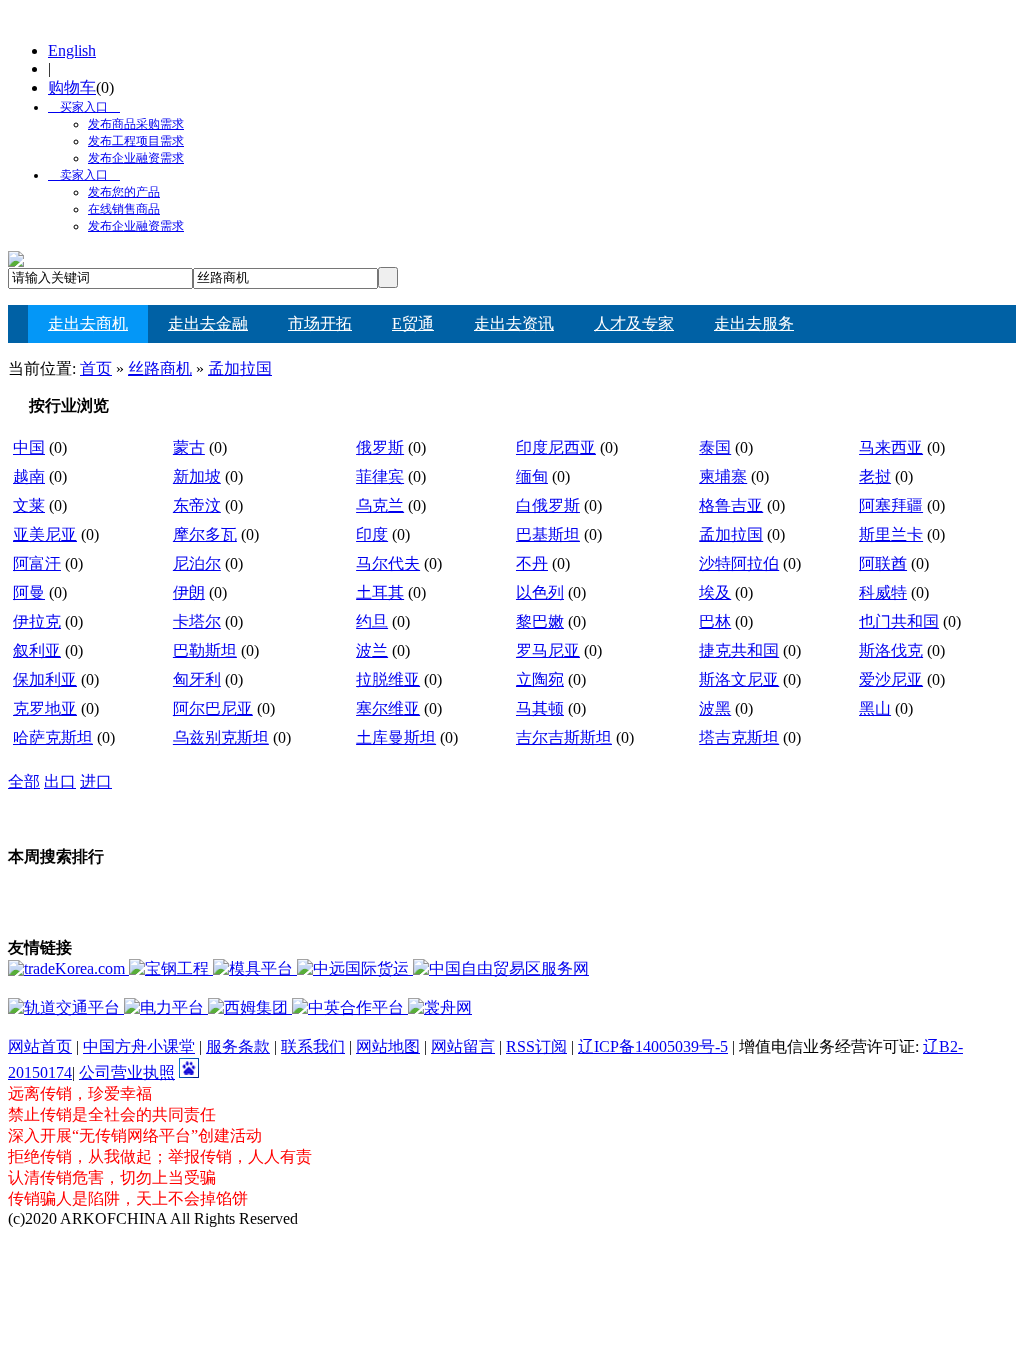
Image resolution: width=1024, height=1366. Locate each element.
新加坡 (197, 476)
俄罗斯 (380, 447)
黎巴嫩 (540, 621)
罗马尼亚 (548, 650)
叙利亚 (37, 650)
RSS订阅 (536, 1046)
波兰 (372, 650)
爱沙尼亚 (891, 679)
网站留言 (463, 1046)
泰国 (715, 447)
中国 (29, 447)
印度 (372, 534)
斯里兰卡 (891, 534)
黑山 (875, 708)
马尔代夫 (388, 563)
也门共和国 (899, 621)
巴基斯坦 (548, 534)
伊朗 (189, 592)
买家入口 (78, 107)
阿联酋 (883, 563)
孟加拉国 (240, 368)
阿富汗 (37, 563)
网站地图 (388, 1046)
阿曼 (29, 592)
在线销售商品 (124, 209)
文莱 (29, 505)
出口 (60, 781)
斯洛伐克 (891, 650)
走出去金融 (208, 323)
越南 (29, 476)
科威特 (883, 592)
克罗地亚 (45, 708)
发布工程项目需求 (136, 141)
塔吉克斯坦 (739, 737)
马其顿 (540, 708)
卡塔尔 (197, 621)
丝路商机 (160, 368)
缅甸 (532, 476)
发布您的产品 (124, 192)
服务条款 (238, 1046)
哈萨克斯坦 (53, 737)
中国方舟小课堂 (139, 1046)
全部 (24, 781)
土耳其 (380, 592)
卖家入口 (78, 175)
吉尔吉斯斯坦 (564, 737)
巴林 (715, 621)
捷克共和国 (739, 650)
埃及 (715, 592)
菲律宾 (380, 476)
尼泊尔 (197, 563)
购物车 (72, 87)
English (72, 50)
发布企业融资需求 (136, 158)
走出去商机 (88, 323)
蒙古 (189, 447)
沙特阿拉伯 (739, 563)
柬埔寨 (723, 476)
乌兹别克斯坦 (221, 737)
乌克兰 (380, 505)
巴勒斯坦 (205, 650)
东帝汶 (197, 505)
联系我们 (313, 1046)
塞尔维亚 (388, 708)
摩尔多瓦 (205, 534)
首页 (96, 368)
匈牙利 (197, 679)
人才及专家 (634, 323)
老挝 (875, 476)
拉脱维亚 (388, 679)
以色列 (540, 592)
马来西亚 (891, 447)
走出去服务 (754, 323)
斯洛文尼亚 (739, 679)
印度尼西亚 (556, 447)
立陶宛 (540, 679)
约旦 (372, 621)
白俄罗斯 (548, 505)
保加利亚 (45, 679)
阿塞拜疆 (891, 505)
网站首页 (40, 1046)
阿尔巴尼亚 (213, 708)
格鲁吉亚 (731, 505)
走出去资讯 (514, 323)
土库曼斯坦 (396, 737)
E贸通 (413, 323)
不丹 (532, 563)
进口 (96, 781)
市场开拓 (320, 323)
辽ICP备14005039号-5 (653, 1046)
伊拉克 (37, 621)
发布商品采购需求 (136, 124)
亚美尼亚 (45, 534)
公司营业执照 (127, 1072)
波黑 (715, 708)
